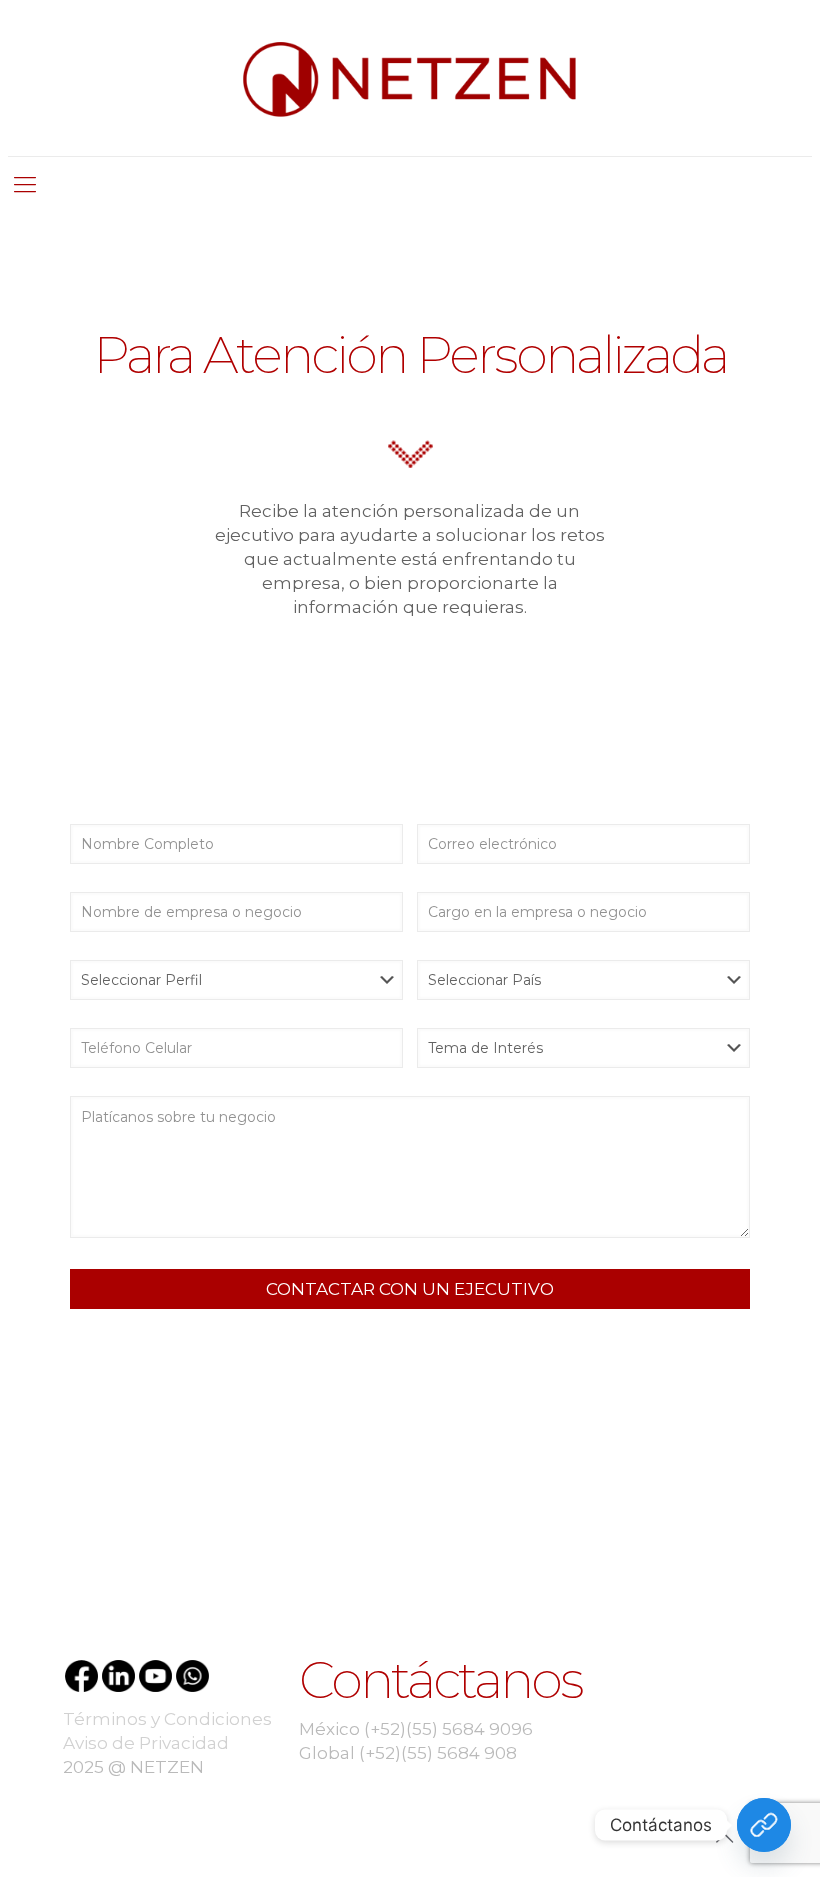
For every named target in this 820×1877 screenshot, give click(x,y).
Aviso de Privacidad (146, 1743)
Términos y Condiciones (167, 1719)
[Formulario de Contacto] (764, 1825)
